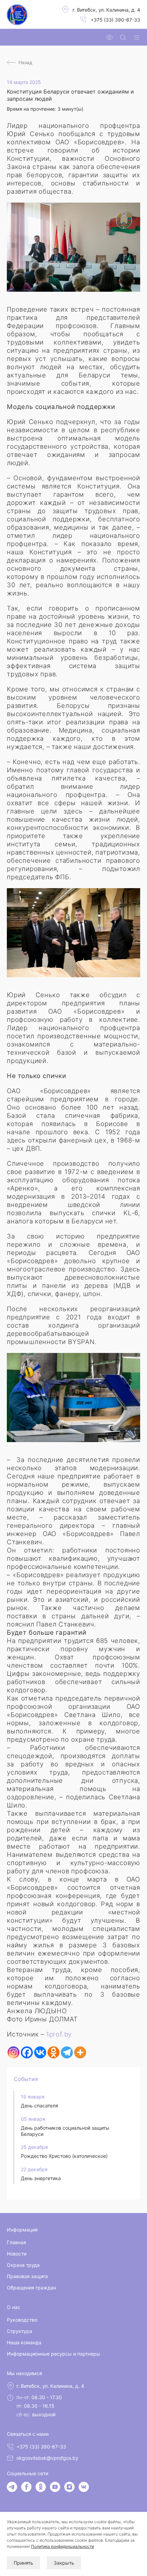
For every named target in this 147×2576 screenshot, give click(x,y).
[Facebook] (27, 2052)
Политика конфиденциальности (63, 2546)
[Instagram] (14, 2052)
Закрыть (64, 2563)
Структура (19, 2331)
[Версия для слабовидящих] (109, 37)
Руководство (22, 2320)
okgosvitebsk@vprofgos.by (47, 2458)
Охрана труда (23, 2265)
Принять (23, 2563)
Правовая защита (27, 2276)
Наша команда (24, 2342)
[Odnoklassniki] (54, 2052)
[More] (80, 2052)
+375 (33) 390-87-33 (115, 20)
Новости (17, 2254)
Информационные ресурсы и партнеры (54, 2354)
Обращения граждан (31, 2288)
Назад (25, 62)
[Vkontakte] (40, 2052)
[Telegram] (67, 2052)
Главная (16, 2242)
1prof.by (59, 2034)
